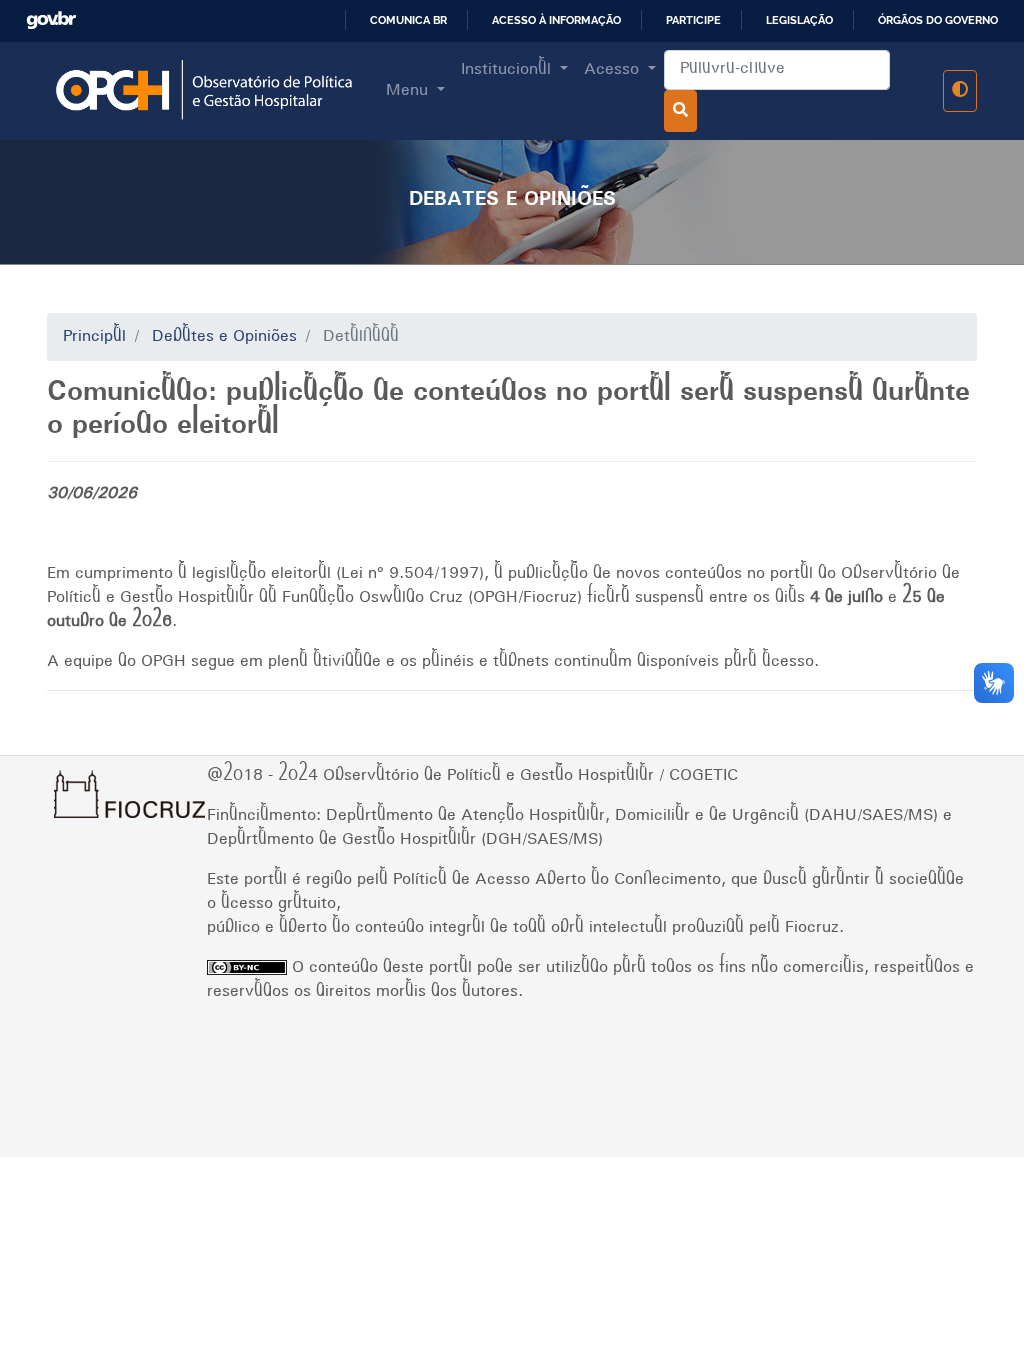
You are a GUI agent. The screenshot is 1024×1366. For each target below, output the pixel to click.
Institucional (508, 70)
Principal (94, 337)
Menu (409, 91)
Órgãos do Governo (938, 20)
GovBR (59, 20)
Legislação (799, 20)
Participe (693, 20)
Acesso (614, 70)
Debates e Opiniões (224, 337)
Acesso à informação (556, 20)
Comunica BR (408, 20)
